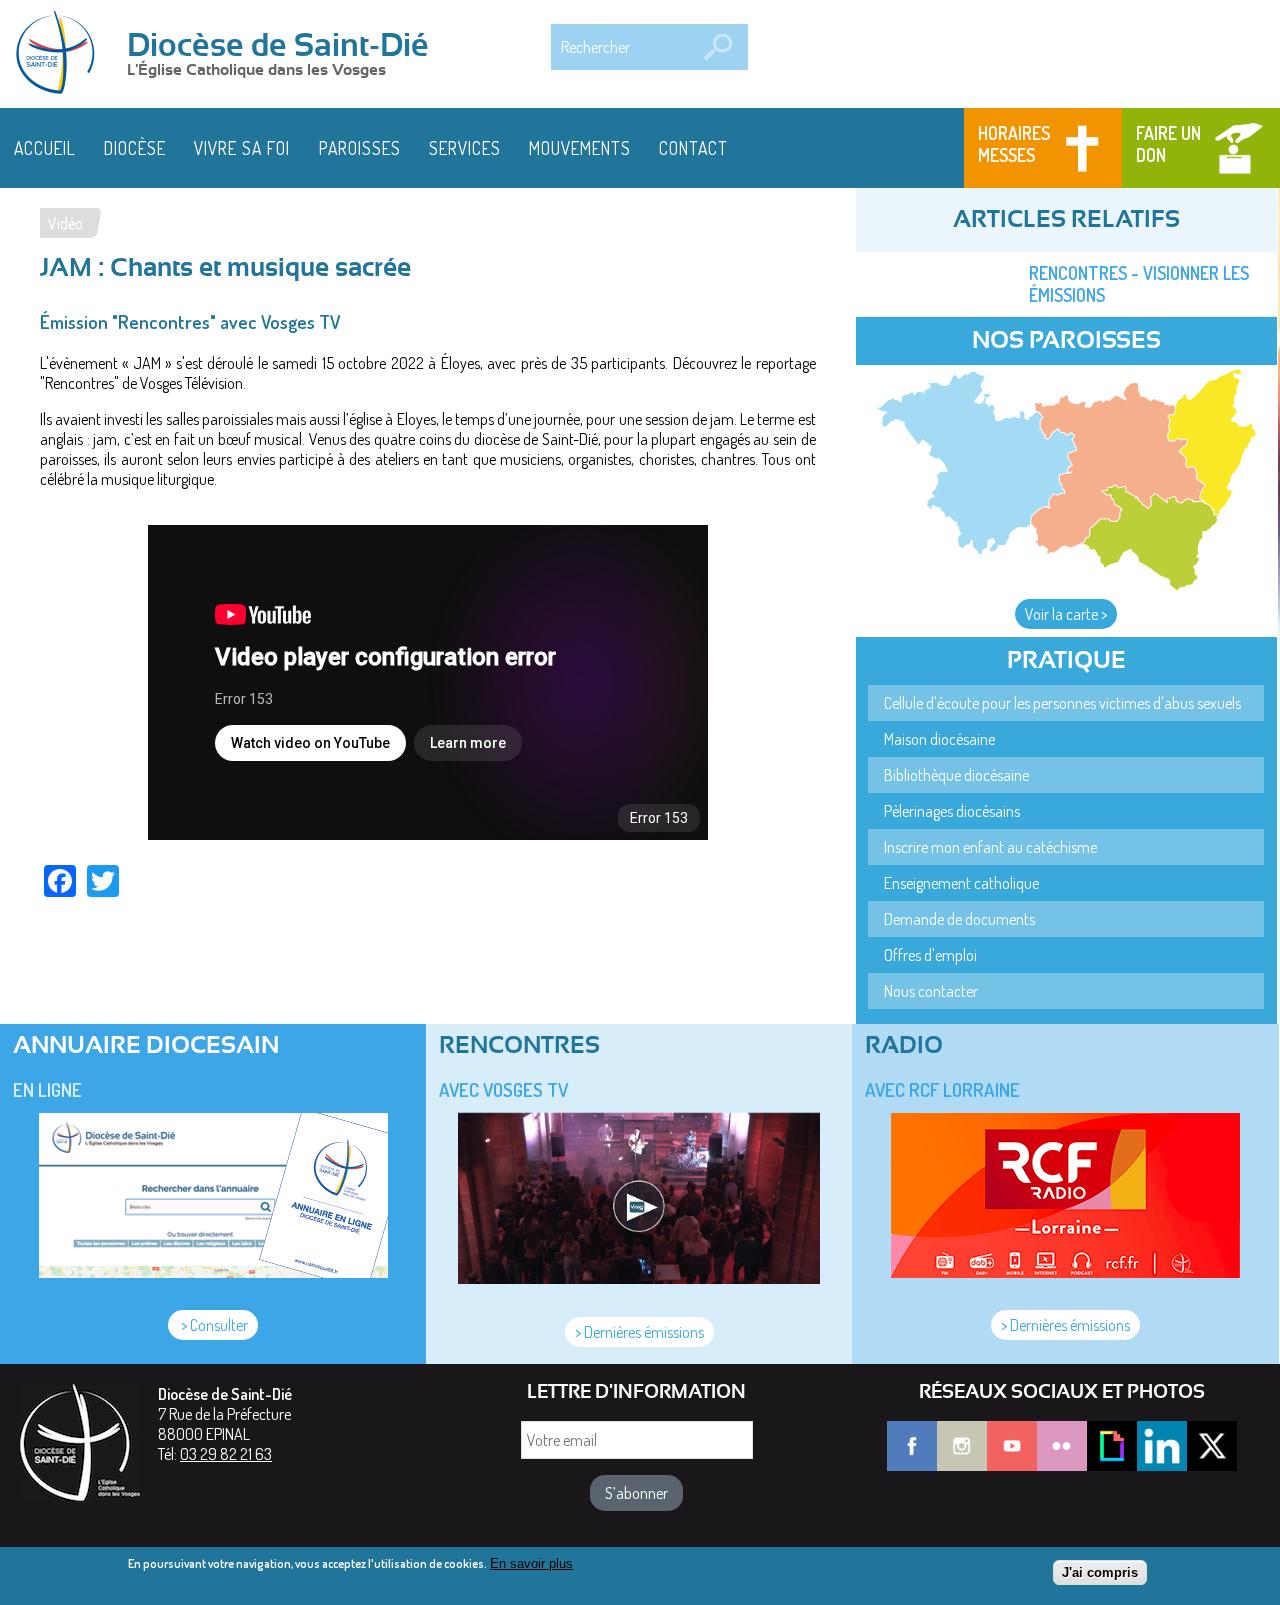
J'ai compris (1100, 1572)
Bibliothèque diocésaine (956, 775)
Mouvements (580, 148)
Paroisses (360, 148)
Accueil (45, 148)
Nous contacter (931, 991)
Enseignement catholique (961, 883)
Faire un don (1168, 144)
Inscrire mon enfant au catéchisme (990, 847)
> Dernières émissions (639, 1332)
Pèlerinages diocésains (952, 811)
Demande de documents (959, 919)
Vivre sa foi (242, 148)
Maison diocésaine (939, 739)
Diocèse (135, 148)
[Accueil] (62, 54)
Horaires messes (1014, 144)
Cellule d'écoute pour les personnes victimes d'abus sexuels (1062, 703)
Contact (693, 148)
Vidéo (65, 223)
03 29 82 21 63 (226, 1454)
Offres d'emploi (930, 955)
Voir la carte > (1066, 614)
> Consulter (213, 1325)
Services (465, 148)
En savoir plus (531, 1563)
